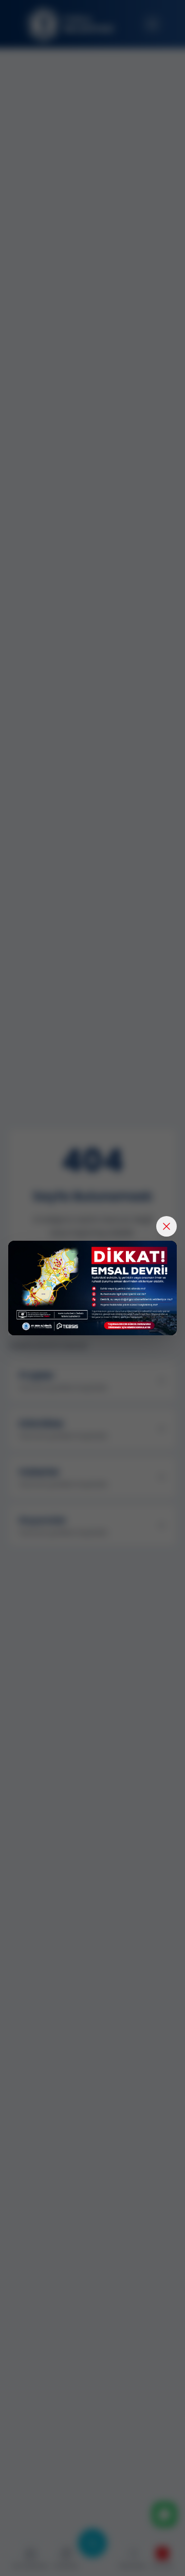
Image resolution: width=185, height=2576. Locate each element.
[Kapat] (166, 1226)
